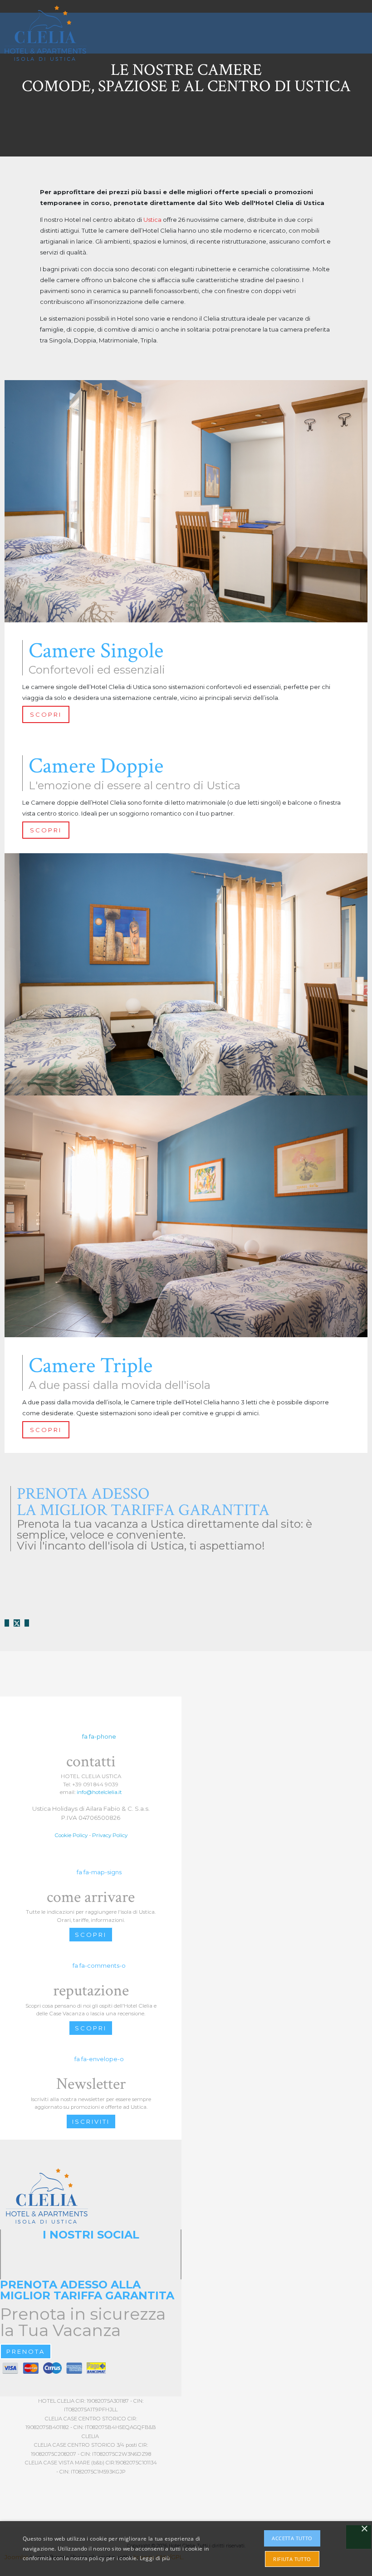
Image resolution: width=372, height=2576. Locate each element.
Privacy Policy (110, 1835)
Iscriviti (91, 2121)
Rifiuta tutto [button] (292, 2559)
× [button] (364, 2529)
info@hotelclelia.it (99, 1792)
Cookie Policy (71, 1835)
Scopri (91, 1935)
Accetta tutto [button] (292, 2538)
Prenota (26, 2351)
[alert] (186, 2549)
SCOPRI (46, 714)
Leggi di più (155, 2558)
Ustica (152, 220)
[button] (362, 40)
